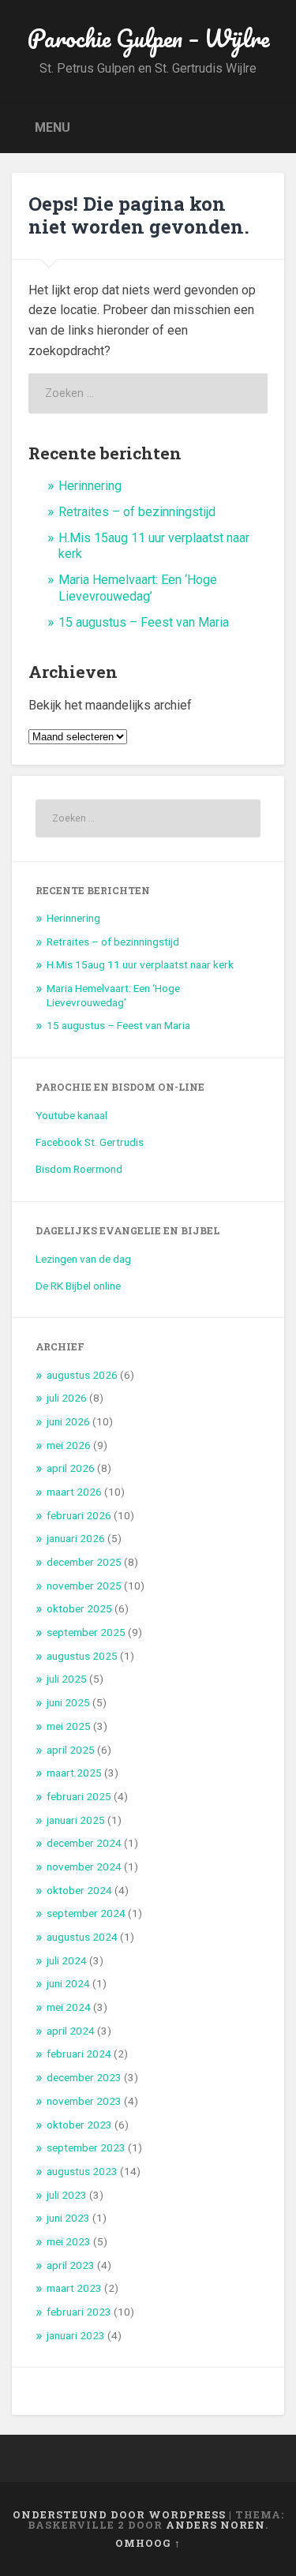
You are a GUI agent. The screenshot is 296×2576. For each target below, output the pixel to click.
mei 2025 (69, 1726)
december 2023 (84, 2077)
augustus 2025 (82, 1656)
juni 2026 (68, 1421)
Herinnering (90, 486)
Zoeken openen (268, 127)
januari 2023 (76, 2335)
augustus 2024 (82, 1937)
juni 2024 (68, 1983)
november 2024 (84, 1866)
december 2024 (84, 1843)
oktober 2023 (79, 2125)
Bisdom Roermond (79, 1169)
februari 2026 (79, 1515)
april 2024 (71, 2031)
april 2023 (71, 2265)
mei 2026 (69, 1445)
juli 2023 (67, 2195)
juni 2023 (68, 2218)
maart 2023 (74, 2288)
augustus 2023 (82, 2171)
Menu (52, 127)
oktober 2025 (79, 1608)
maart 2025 (74, 1773)
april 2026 (71, 1468)
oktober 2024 (79, 1890)
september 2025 (86, 1632)
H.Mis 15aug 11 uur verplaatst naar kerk (140, 964)
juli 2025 (67, 1679)
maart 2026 (74, 1492)
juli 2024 (67, 1960)
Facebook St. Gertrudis (90, 1142)
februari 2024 (79, 2054)
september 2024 (86, 1913)
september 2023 (86, 2147)
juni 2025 (68, 1702)
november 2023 (84, 2101)
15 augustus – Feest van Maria (144, 622)
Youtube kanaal (71, 1115)
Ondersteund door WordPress (119, 2514)
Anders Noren (215, 2525)
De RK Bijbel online (78, 1286)
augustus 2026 (82, 1375)
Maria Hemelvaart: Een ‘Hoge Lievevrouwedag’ (138, 588)
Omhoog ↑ (148, 2543)
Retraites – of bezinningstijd (137, 512)
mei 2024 (69, 2007)
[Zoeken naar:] (148, 393)
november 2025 (84, 1586)
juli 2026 (67, 1398)
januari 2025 (76, 1820)
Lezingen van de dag (83, 1259)
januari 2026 (76, 1538)
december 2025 (84, 1562)
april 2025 (71, 1750)
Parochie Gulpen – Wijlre (148, 38)
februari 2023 (79, 2312)
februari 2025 (79, 1796)
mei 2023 (69, 2241)
